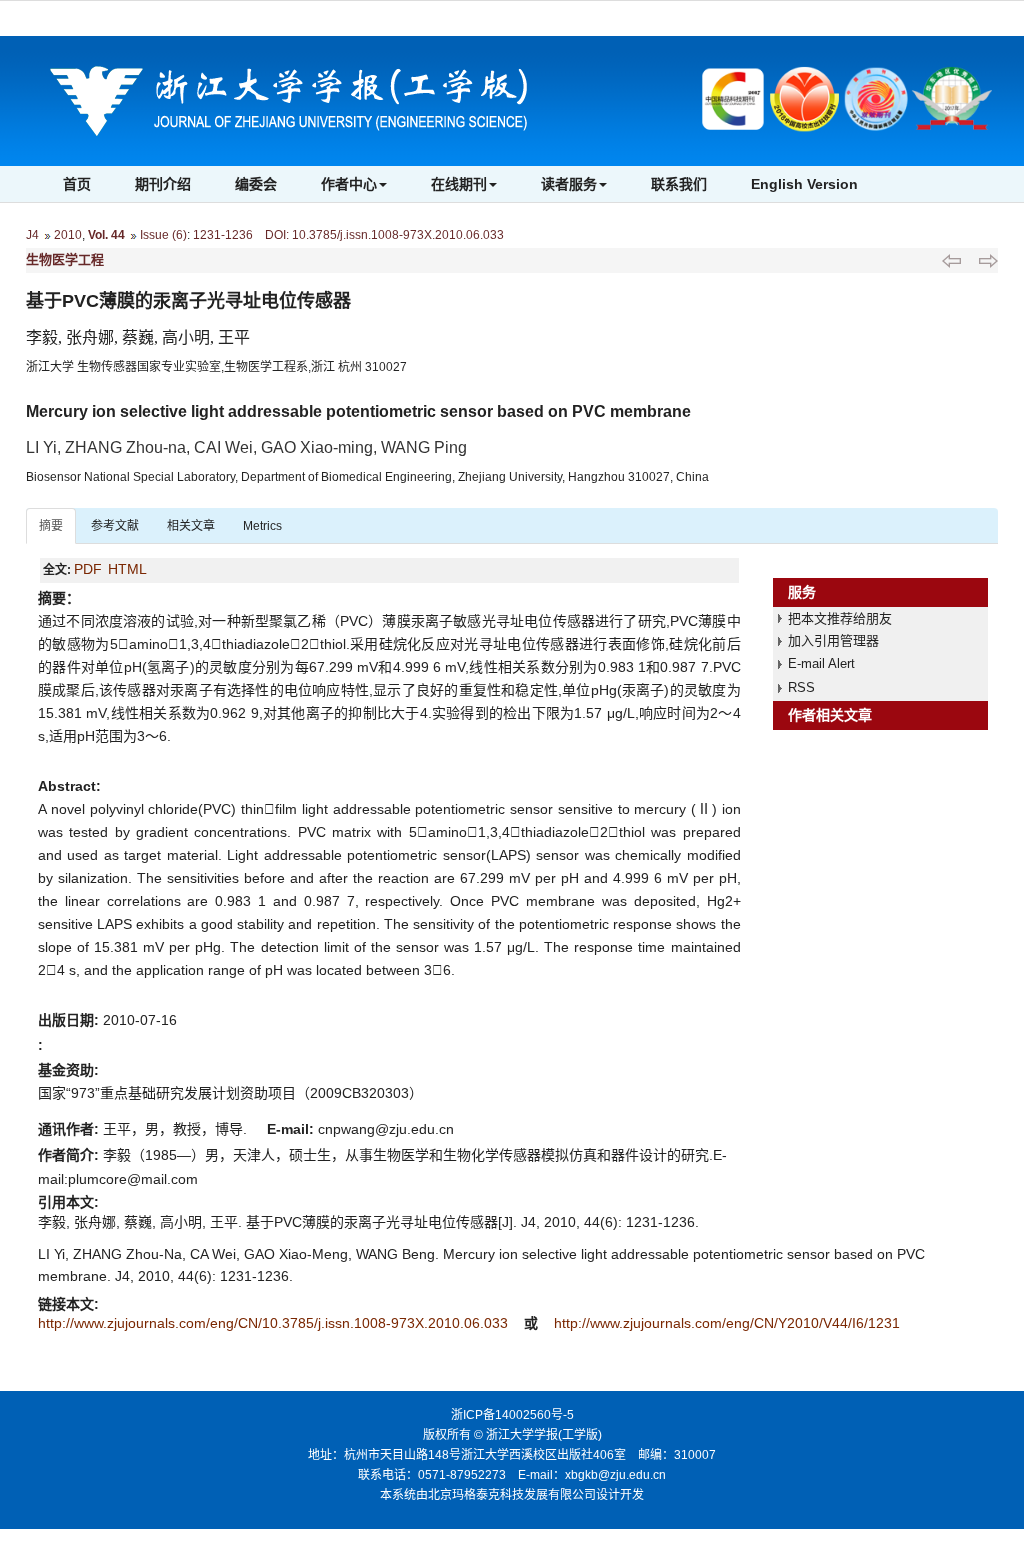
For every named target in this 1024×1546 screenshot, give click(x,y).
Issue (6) (163, 235)
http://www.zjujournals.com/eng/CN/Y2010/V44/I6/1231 (727, 1323)
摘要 (51, 526)
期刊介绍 (163, 184)
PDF (88, 569)
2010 (68, 235)
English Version (804, 184)
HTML (127, 569)
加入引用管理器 (833, 640)
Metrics (262, 526)
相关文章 (191, 526)
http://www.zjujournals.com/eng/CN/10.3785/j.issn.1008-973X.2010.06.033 (275, 1323)
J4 (32, 235)
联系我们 (679, 184)
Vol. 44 (106, 235)
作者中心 (349, 184)
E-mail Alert (821, 663)
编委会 (256, 184)
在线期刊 (459, 184)
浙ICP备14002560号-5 (512, 1415)
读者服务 (569, 184)
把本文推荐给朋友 (840, 618)
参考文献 (115, 526)
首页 (77, 184)
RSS (801, 687)
